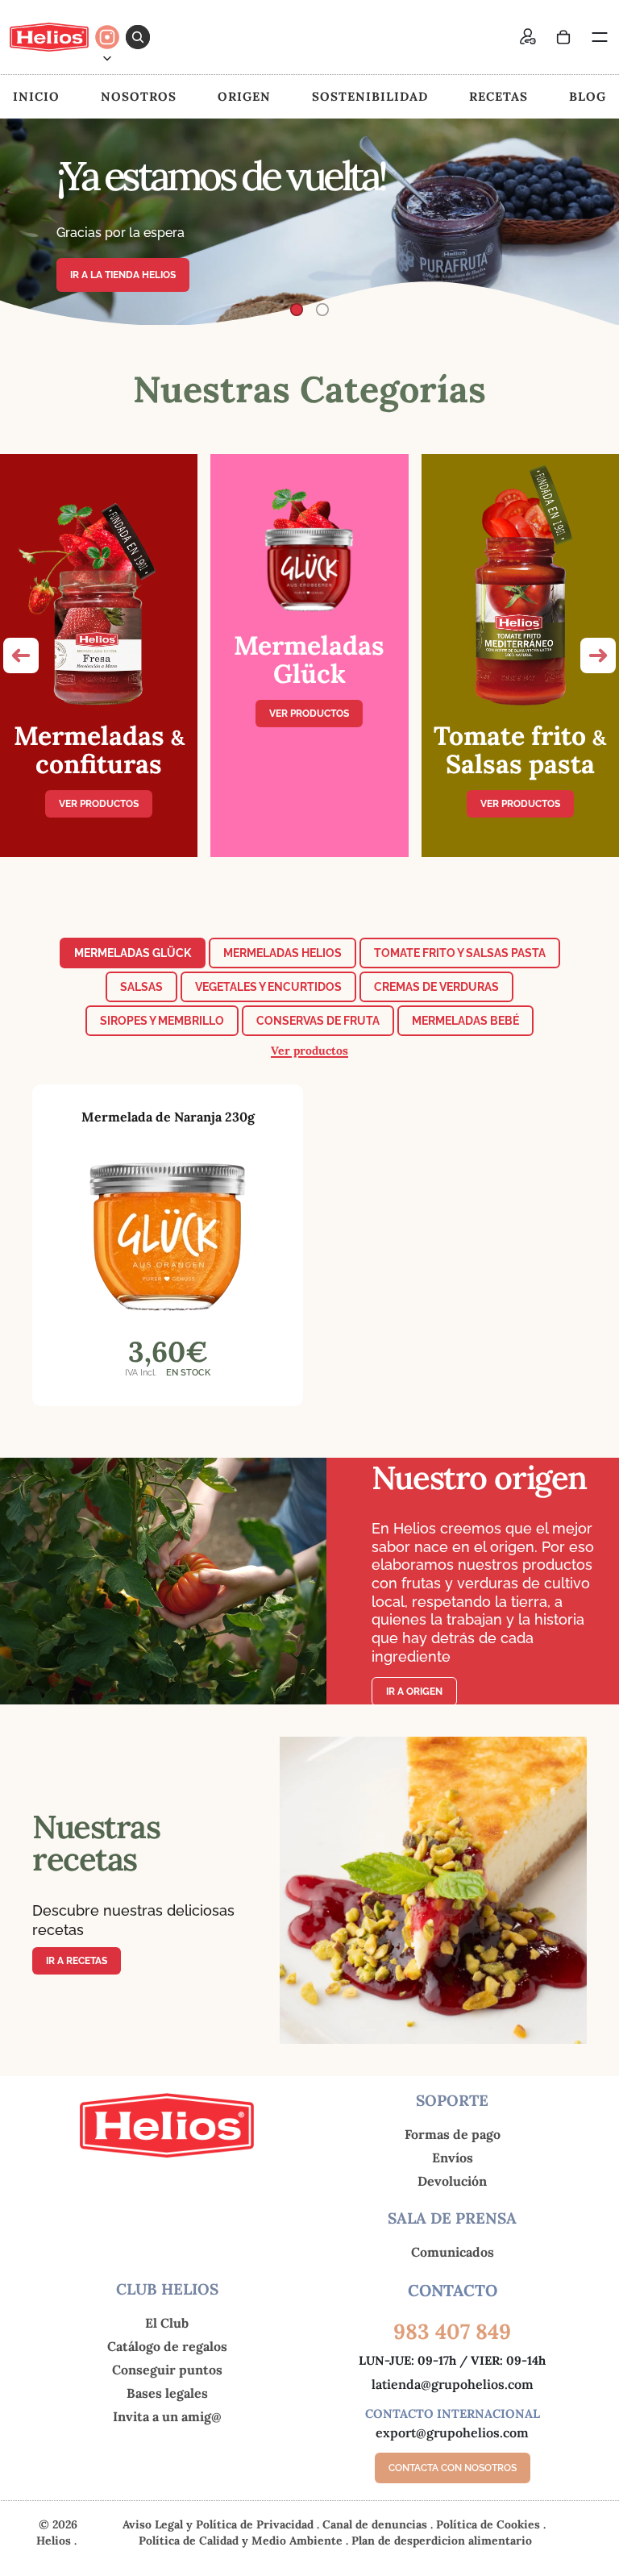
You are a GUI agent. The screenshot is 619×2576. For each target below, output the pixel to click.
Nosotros (139, 96)
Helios (54, 2541)
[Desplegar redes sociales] (107, 58)
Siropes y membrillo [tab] (162, 1021)
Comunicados (453, 2252)
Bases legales (167, 2393)
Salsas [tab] (141, 987)
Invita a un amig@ (167, 2416)
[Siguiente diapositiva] (593, 222)
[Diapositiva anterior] (26, 222)
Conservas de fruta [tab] (318, 1021)
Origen (244, 96)
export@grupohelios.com (452, 2432)
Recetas (499, 96)
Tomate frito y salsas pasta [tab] (460, 953)
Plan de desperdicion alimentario (442, 2541)
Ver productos (99, 804)
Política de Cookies (490, 2524)
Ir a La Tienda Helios (123, 275)
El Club (167, 2323)
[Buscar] (138, 37)
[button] (21, 655)
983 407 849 (452, 2331)
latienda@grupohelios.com (453, 2384)
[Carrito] (563, 37)
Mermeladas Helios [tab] (282, 953)
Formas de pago (453, 2134)
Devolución (452, 2181)
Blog (588, 96)
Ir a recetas (77, 1961)
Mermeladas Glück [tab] (133, 953)
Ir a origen (414, 1692)
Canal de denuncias (376, 2524)
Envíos (453, 2158)
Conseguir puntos (167, 2370)
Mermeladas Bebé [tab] (465, 1021)
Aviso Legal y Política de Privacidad (220, 2524)
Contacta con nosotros (453, 2468)
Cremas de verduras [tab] (436, 987)
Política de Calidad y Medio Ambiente (242, 2541)
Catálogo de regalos (167, 2346)
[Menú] (599, 37)
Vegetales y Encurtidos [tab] (268, 987)
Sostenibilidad (370, 96)
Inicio (36, 96)
